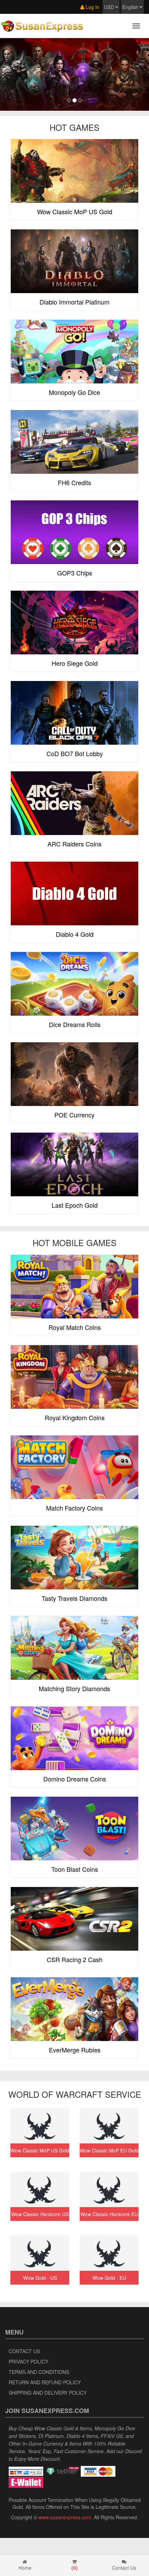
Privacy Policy (28, 2361)
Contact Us (24, 2351)
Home (25, 2568)
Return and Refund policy (45, 2382)
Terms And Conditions (39, 2372)
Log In (92, 7)
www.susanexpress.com (65, 2517)
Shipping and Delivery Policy (48, 2393)
